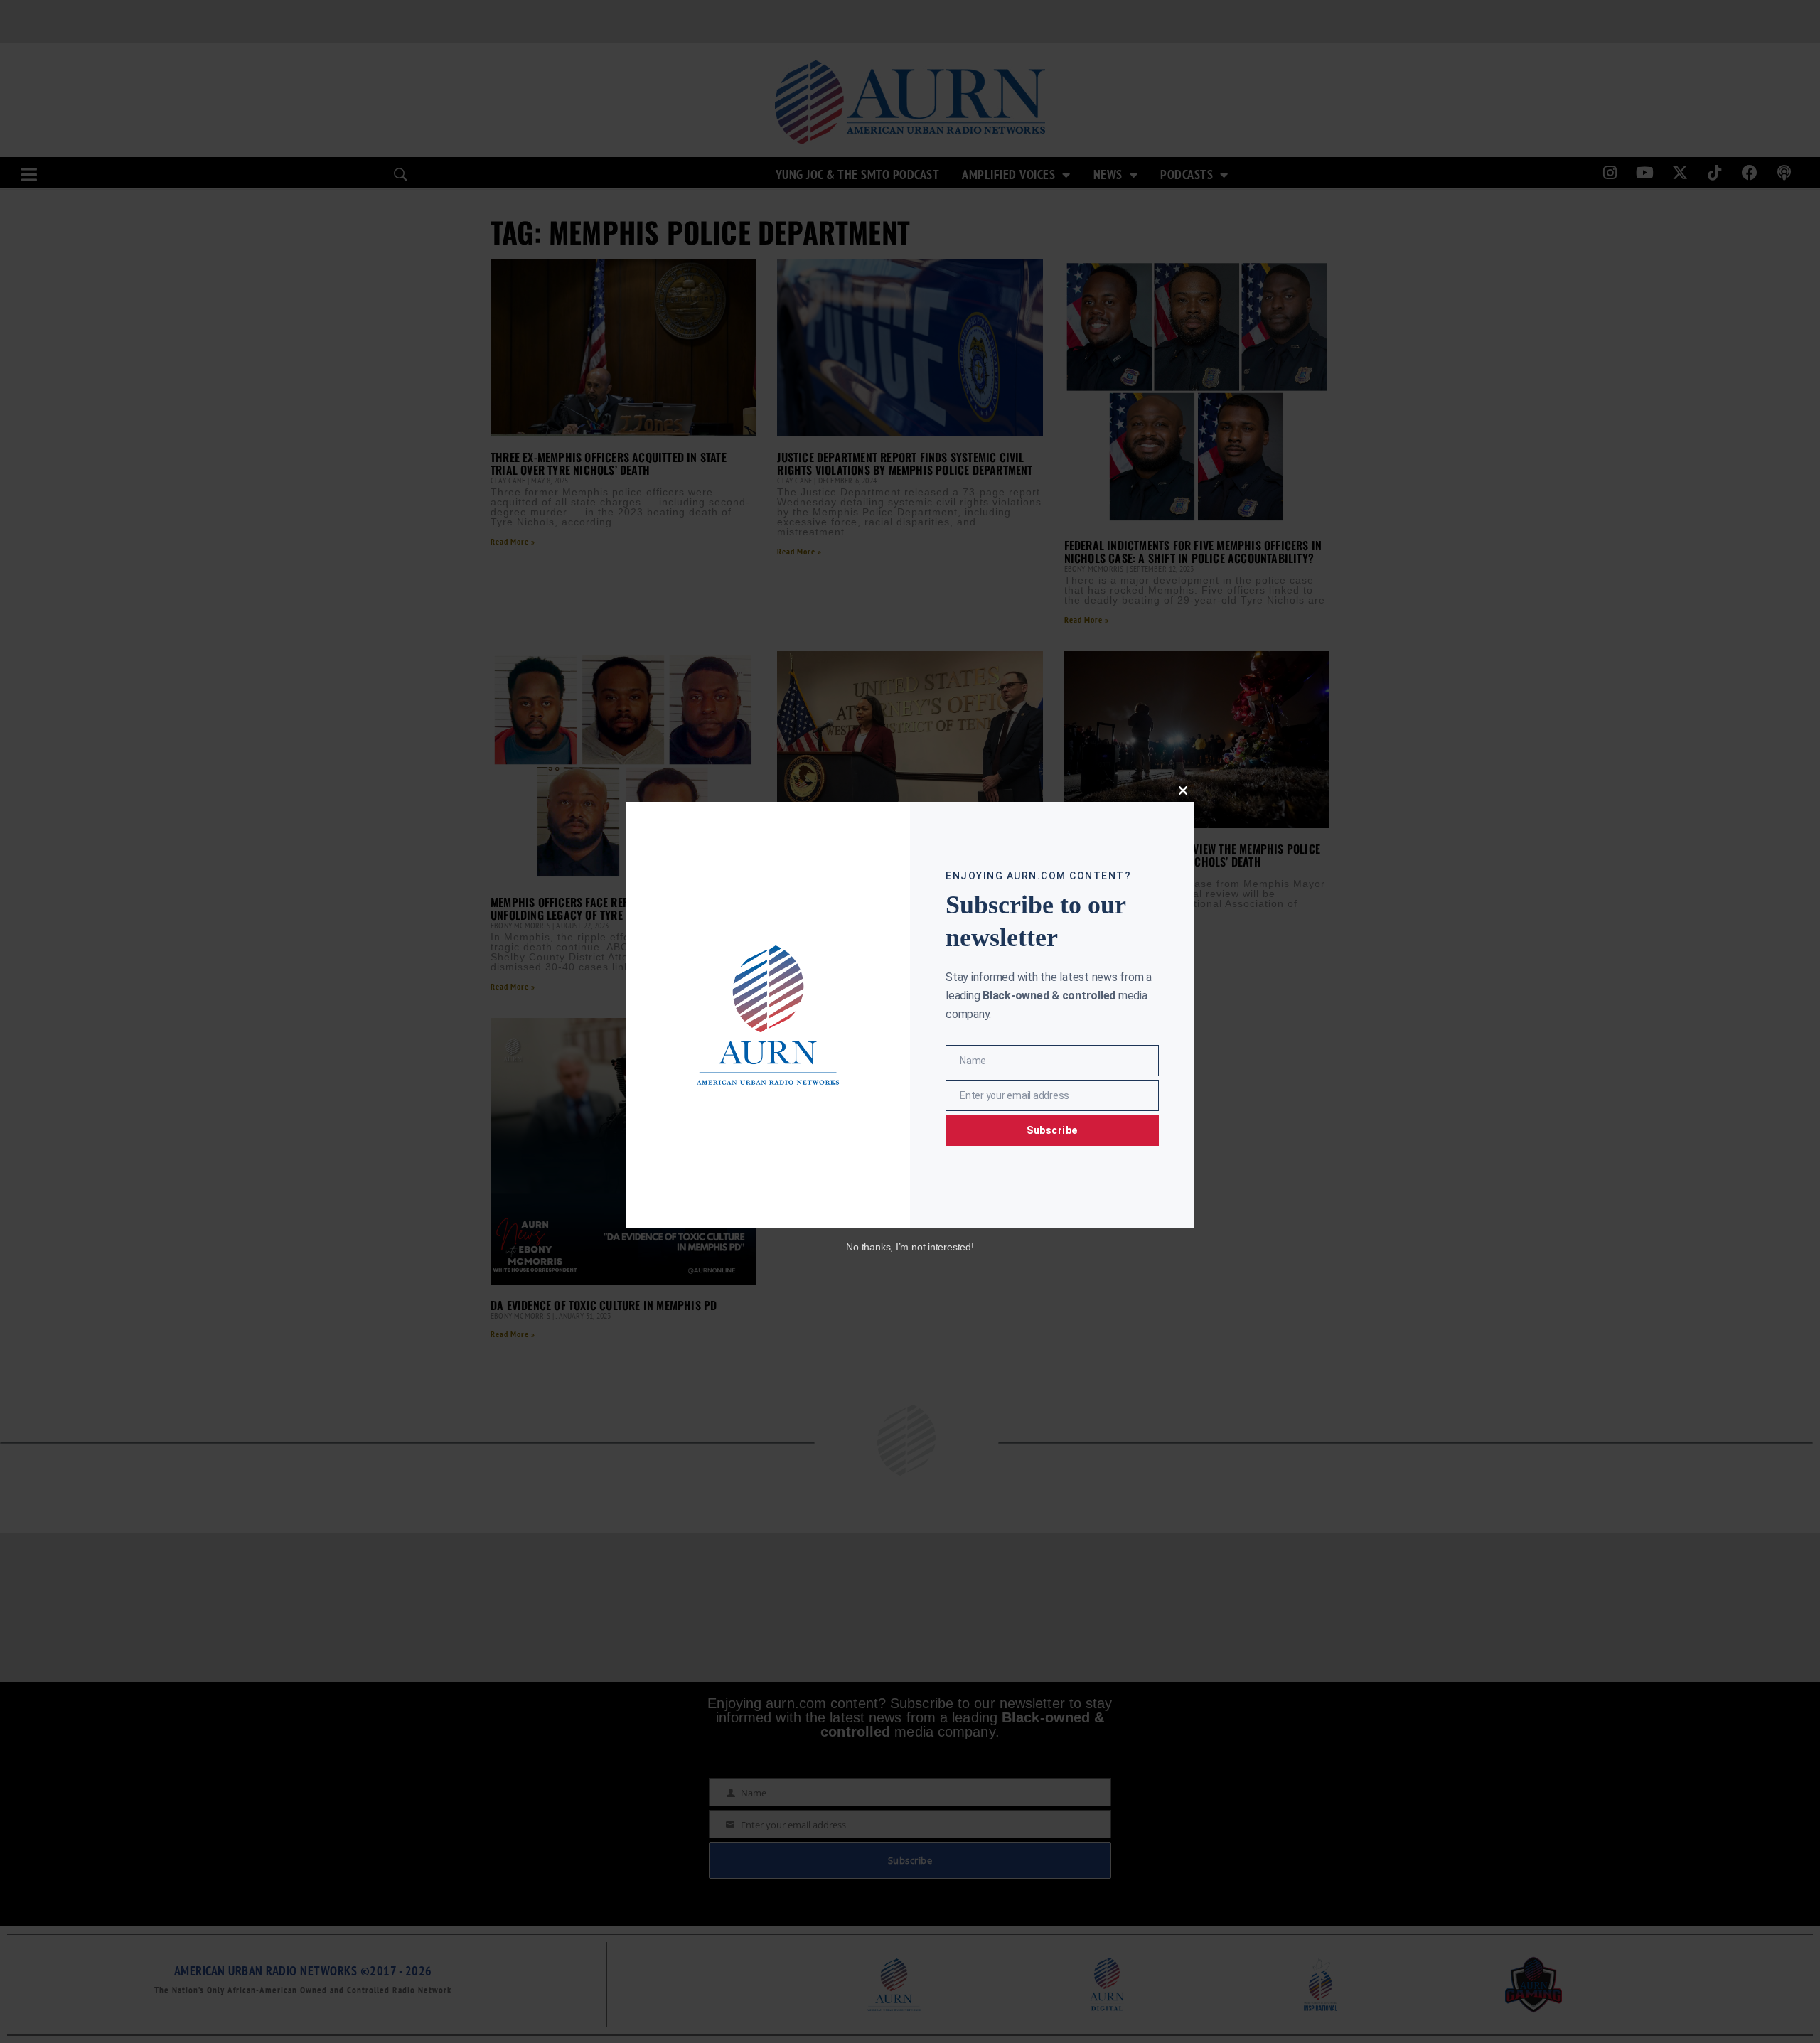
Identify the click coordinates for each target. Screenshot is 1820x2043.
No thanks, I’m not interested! (910, 1247)
